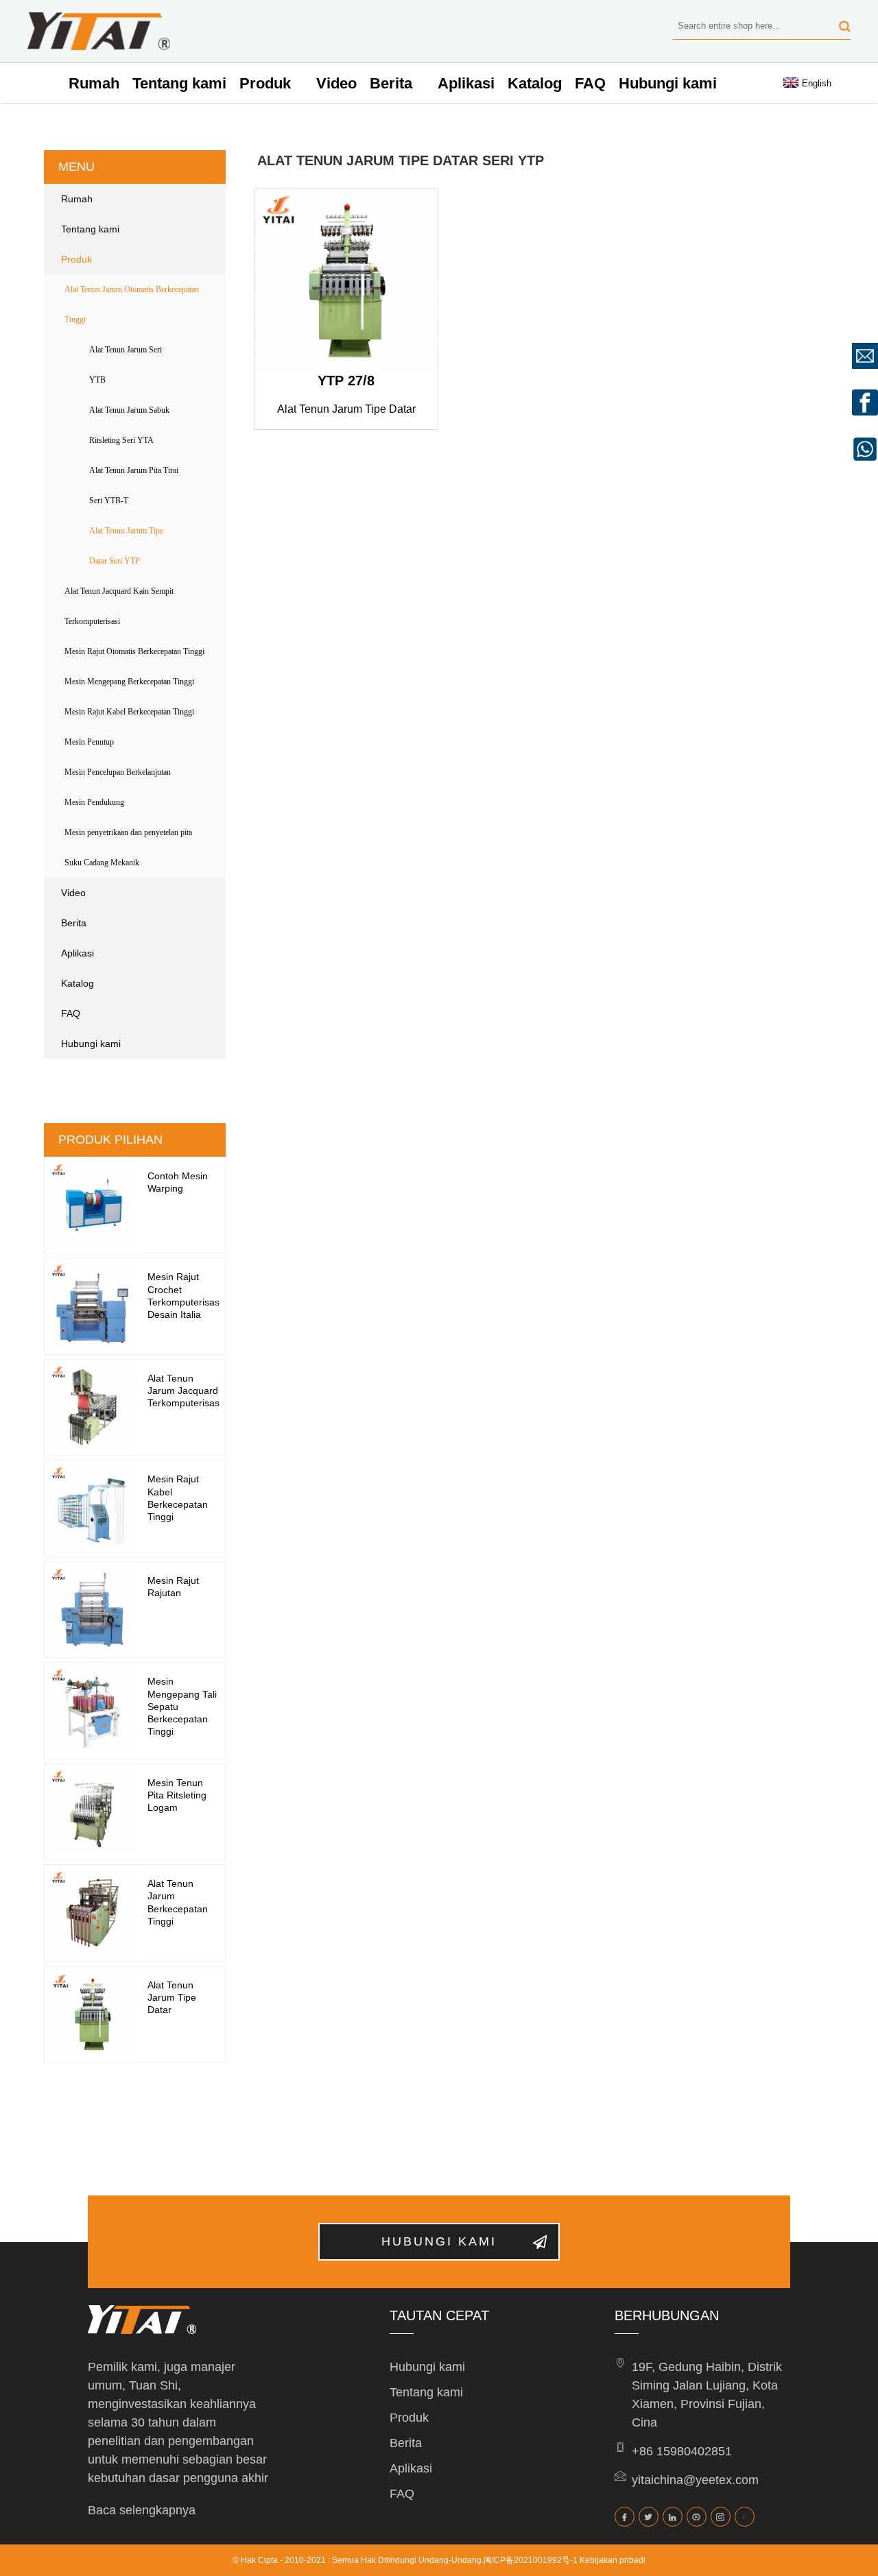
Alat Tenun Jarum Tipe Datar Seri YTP (126, 546)
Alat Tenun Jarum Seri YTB (126, 365)
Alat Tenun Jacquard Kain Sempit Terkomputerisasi (119, 606)
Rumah (94, 83)
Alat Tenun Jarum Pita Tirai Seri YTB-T (134, 485)
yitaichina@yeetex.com (695, 2480)
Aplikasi (466, 83)
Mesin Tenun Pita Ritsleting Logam (177, 1795)
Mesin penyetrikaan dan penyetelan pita (128, 832)
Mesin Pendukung (94, 802)
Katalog (535, 83)
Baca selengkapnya (142, 2510)
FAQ (590, 83)
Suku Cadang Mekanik (102, 863)
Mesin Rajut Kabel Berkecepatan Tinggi (129, 712)
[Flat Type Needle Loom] (346, 280)
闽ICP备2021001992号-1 (531, 2560)
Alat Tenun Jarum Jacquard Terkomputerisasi (185, 1391)
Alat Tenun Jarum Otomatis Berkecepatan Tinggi (132, 304)
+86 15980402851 (682, 2451)
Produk (265, 83)
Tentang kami (179, 83)
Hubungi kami (668, 83)
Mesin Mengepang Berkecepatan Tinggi (129, 682)
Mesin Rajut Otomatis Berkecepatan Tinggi (134, 651)
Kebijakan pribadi (613, 2560)
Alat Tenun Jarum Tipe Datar (172, 1997)
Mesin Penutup (89, 742)
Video (336, 83)
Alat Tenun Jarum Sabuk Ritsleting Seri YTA (129, 425)
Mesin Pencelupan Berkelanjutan (118, 772)
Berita (391, 83)
